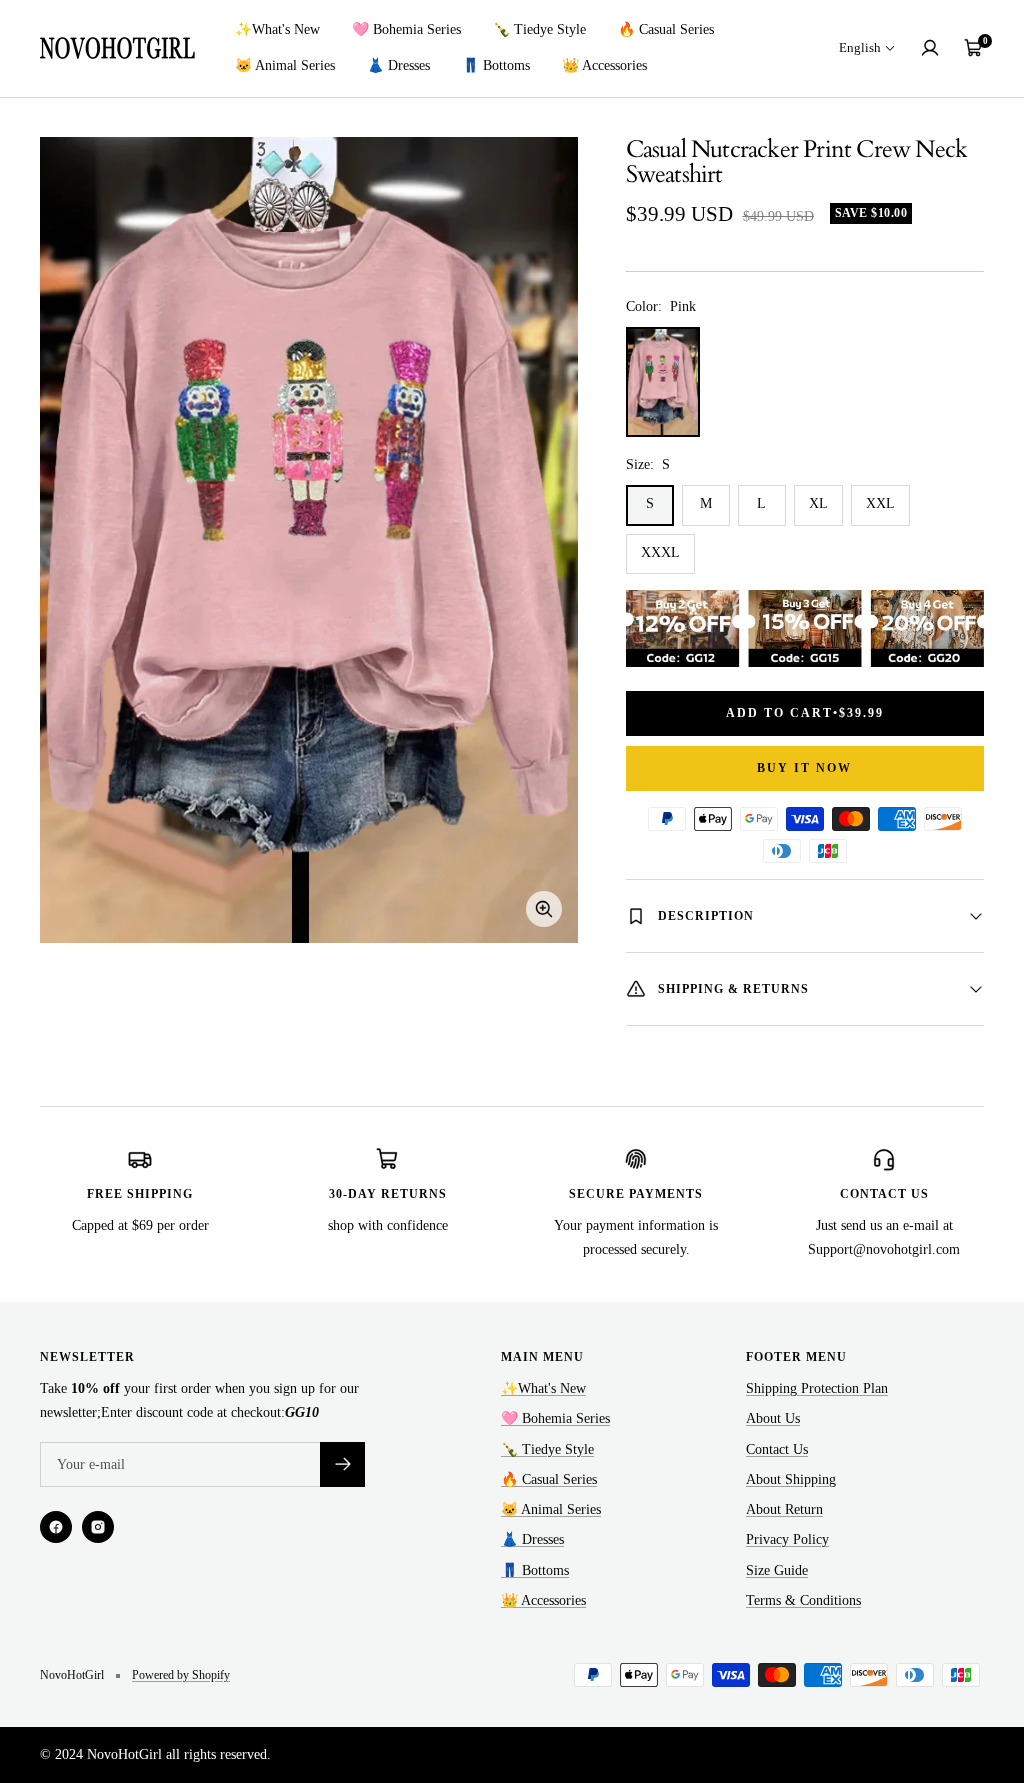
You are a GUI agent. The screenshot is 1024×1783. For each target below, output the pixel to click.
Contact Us (777, 1449)
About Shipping (791, 1479)
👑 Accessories (604, 65)
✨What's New (277, 29)
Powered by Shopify (181, 1675)
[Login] (930, 48)
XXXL (660, 552)
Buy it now (804, 768)
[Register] (342, 1464)
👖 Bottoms (496, 65)
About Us (773, 1418)
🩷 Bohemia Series (406, 29)
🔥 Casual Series (666, 29)
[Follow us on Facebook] (56, 1527)
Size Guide (777, 1570)
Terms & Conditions (803, 1600)
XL (818, 503)
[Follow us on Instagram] (98, 1527)
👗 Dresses (398, 65)
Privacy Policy (787, 1539)
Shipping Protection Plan (817, 1388)
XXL (880, 503)
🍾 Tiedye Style (539, 29)
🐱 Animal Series (285, 65)
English (860, 47)
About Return (784, 1509)
